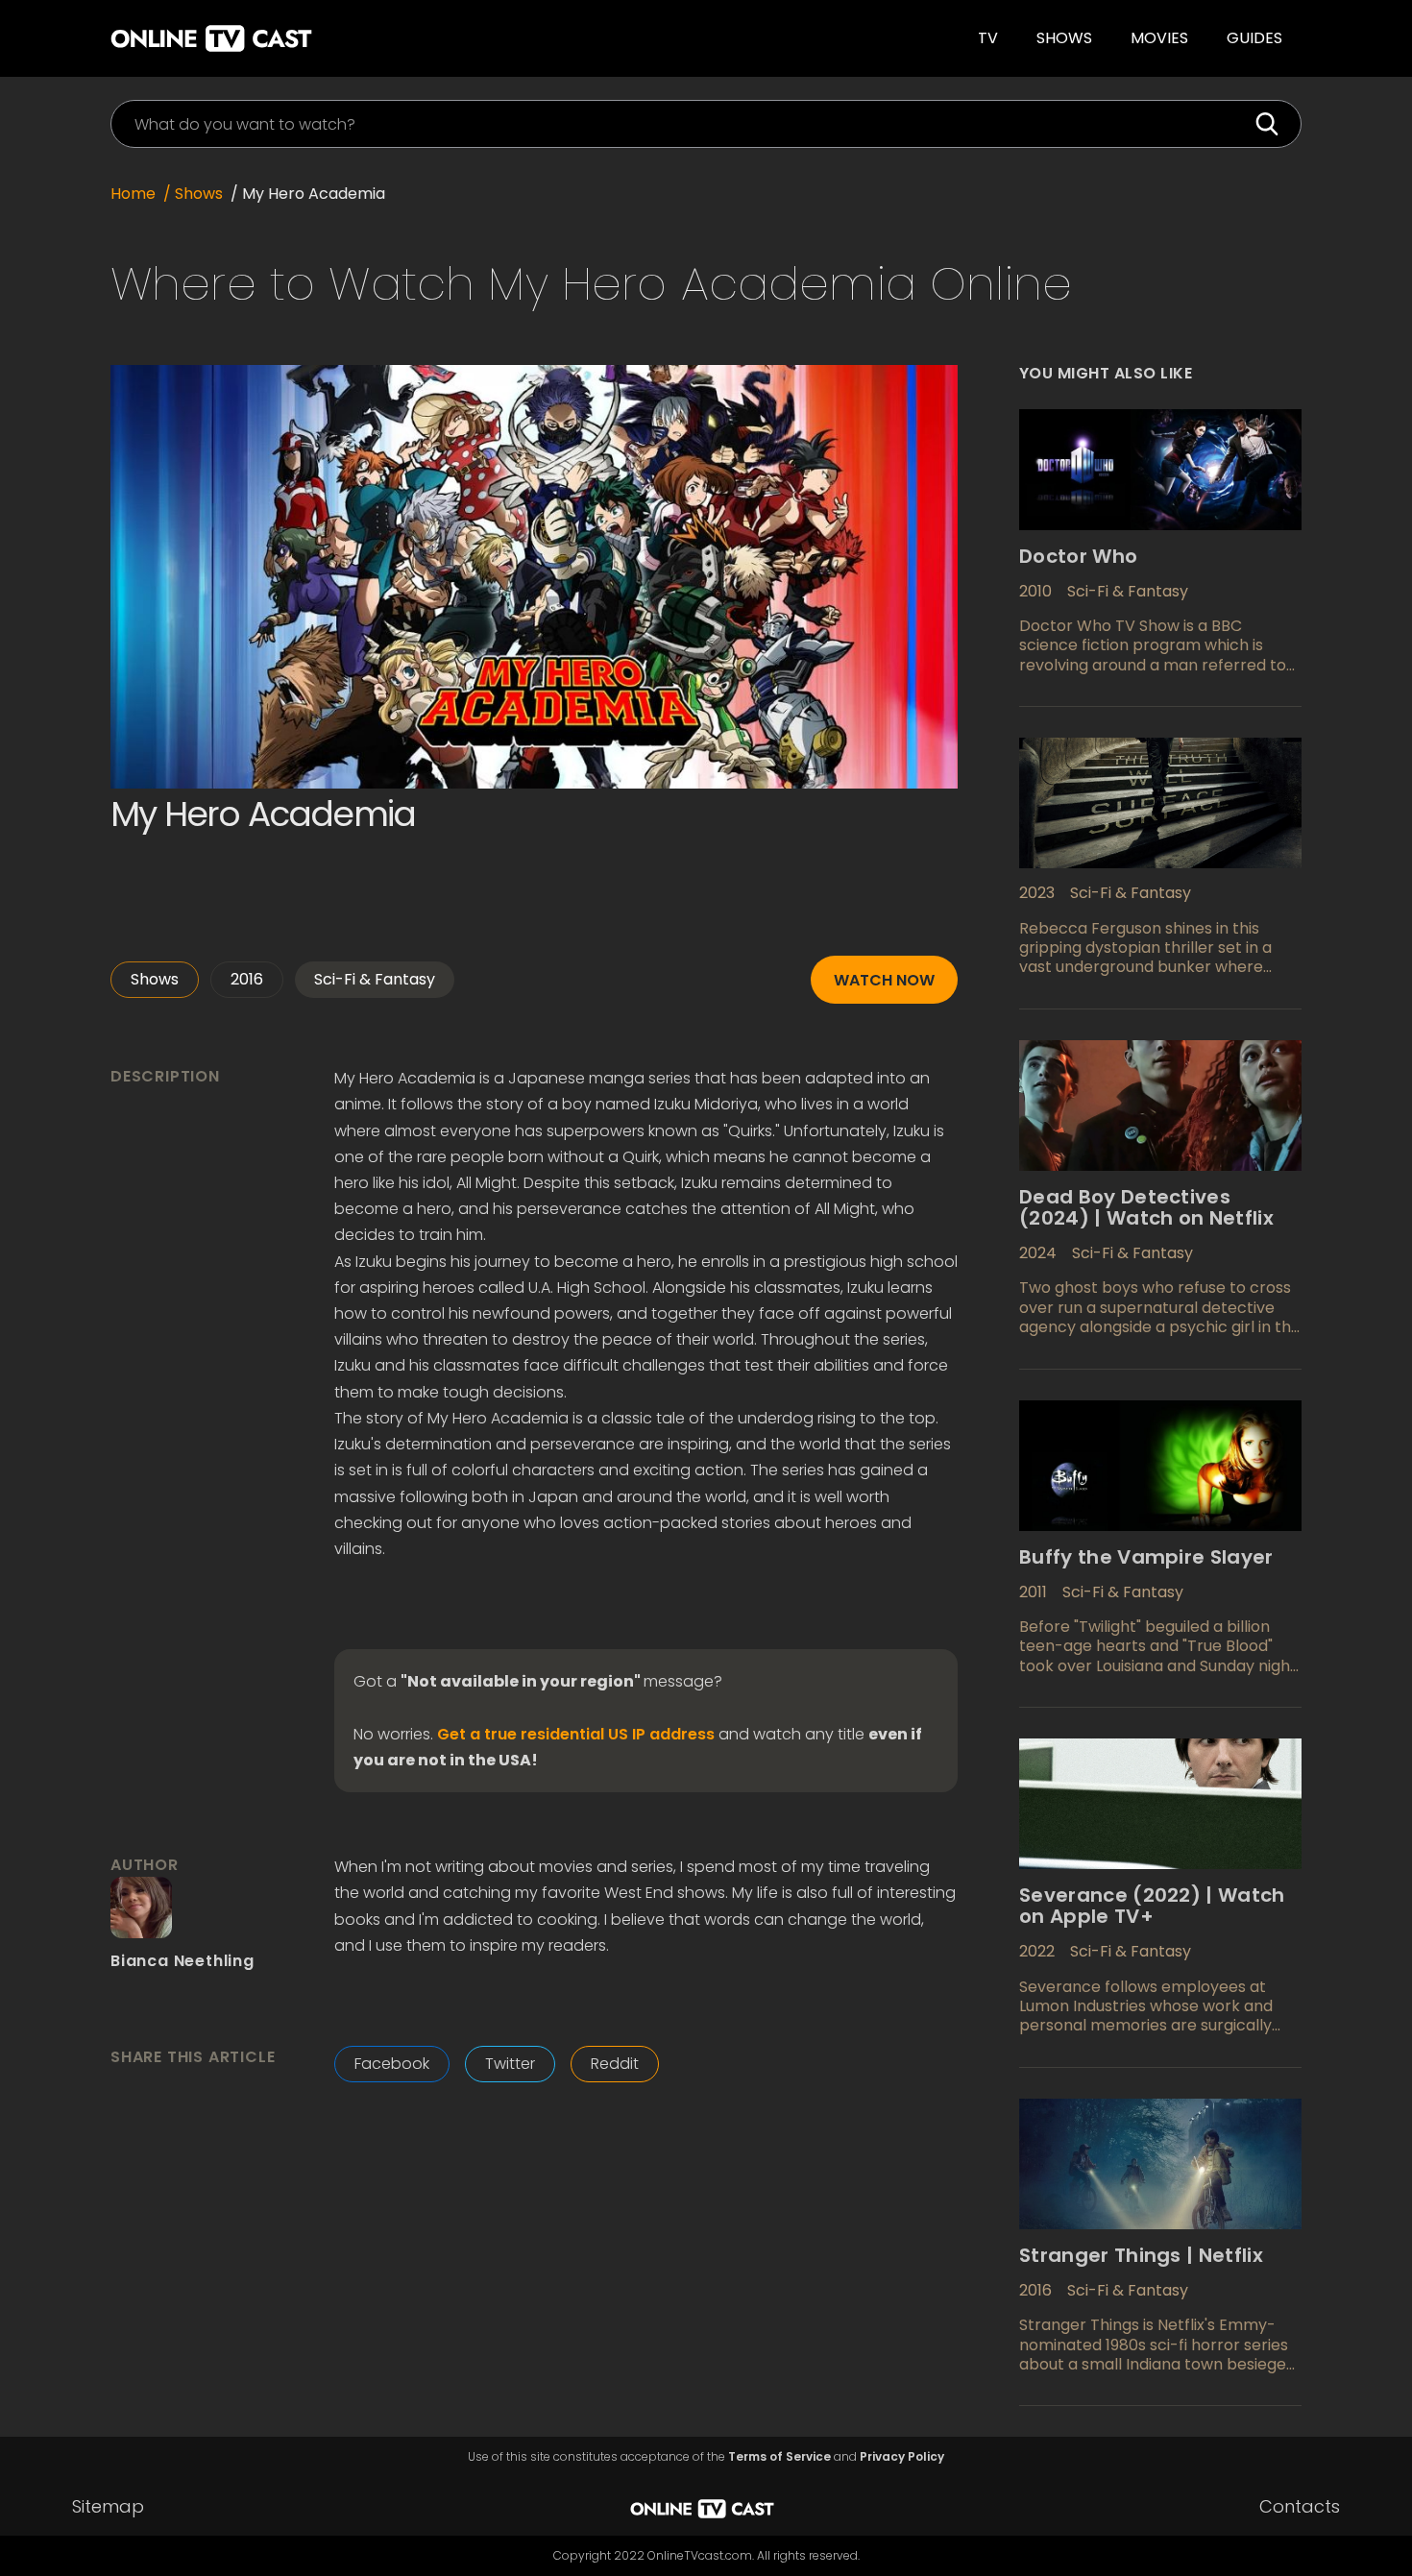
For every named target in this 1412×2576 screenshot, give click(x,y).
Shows (1064, 38)
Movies (1159, 38)
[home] (373, 38)
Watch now (884, 980)
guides (1254, 38)
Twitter (510, 2064)
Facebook (392, 2064)
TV (988, 38)
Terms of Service (779, 2457)
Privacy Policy (902, 2457)
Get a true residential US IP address (576, 1735)
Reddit (615, 2064)
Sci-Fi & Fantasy (375, 979)
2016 (247, 979)
